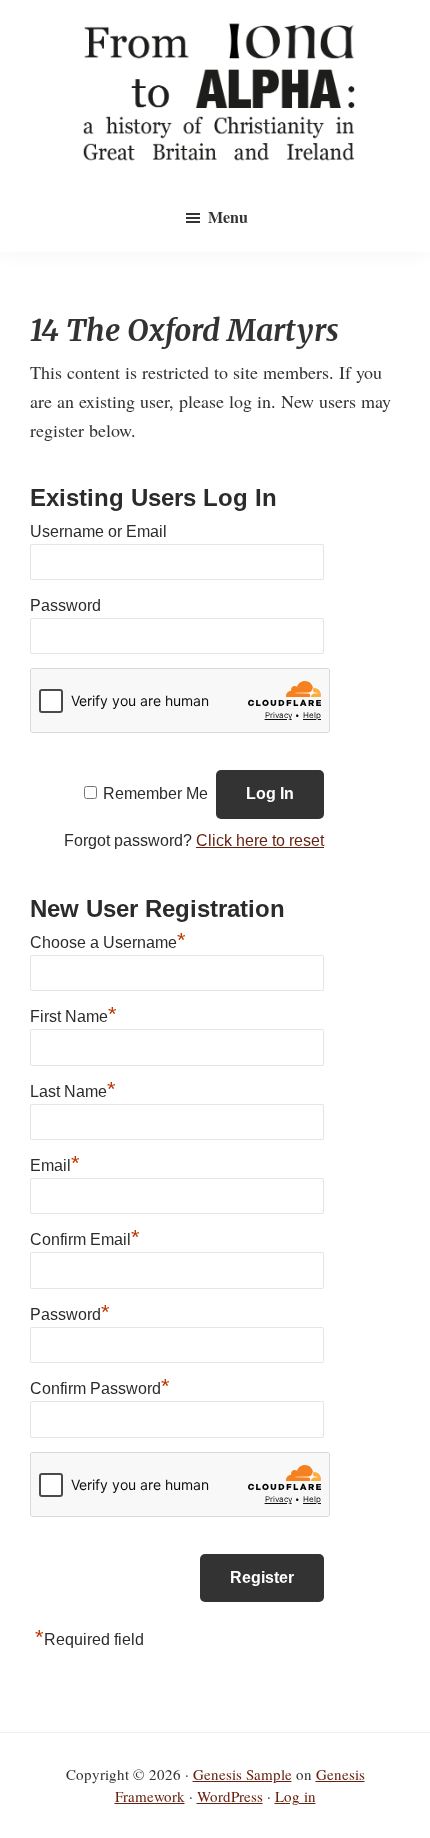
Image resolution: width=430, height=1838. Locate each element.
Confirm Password (100, 1386)
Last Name (73, 1089)
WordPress (230, 1796)
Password (65, 605)
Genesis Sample (242, 1774)
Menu (228, 216)
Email (55, 1163)
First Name (73, 1014)
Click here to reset (260, 840)
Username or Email (98, 531)
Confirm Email (85, 1237)
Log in (295, 1796)
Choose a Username (108, 940)
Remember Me (155, 793)
